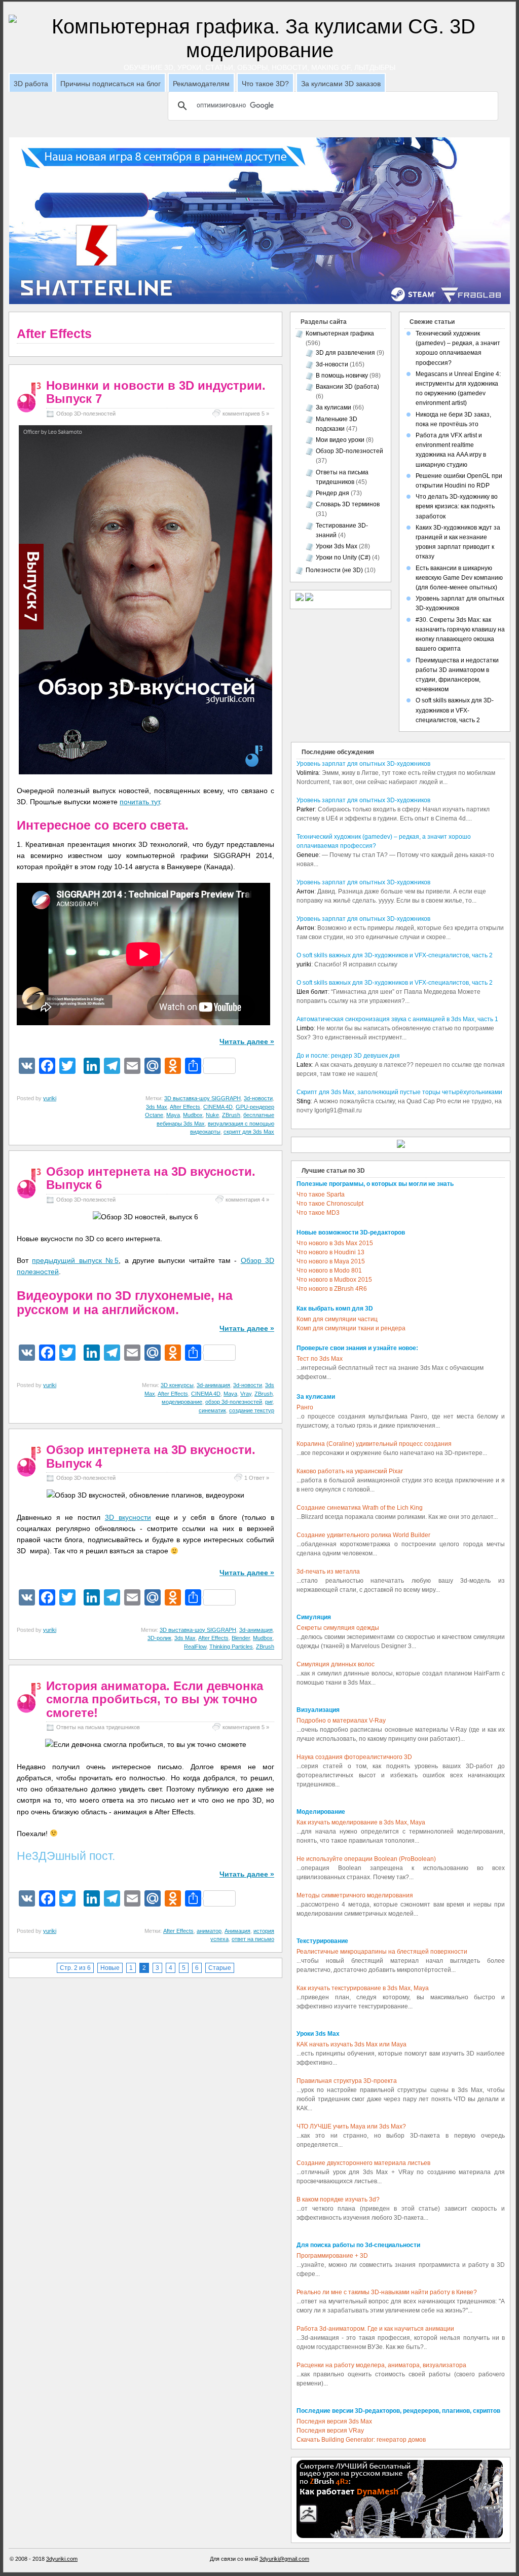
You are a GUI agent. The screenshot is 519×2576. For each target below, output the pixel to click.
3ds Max (157, 1107)
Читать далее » (247, 1041)
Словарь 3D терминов (348, 504)
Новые (110, 1968)
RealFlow (195, 1647)
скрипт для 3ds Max (249, 1132)
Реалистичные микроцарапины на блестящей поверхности (382, 1952)
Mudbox (193, 1115)
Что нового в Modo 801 (329, 1271)
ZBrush (231, 1115)
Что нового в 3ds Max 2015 (335, 1243)
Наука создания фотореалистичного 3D (354, 1757)
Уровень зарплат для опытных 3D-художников (363, 764)
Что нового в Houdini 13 (330, 1252)
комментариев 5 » (246, 414)
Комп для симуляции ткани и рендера (351, 1328)
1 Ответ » (257, 1478)
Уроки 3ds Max (337, 546)
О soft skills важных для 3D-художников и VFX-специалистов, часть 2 (455, 710)
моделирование (182, 1402)
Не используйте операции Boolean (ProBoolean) (366, 1859)
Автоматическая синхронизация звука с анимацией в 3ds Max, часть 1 (397, 1019)
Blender (241, 1638)
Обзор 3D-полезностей (86, 414)
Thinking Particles (231, 1647)
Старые (220, 1968)
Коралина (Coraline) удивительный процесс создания (374, 1444)
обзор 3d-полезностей (234, 1402)
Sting (304, 1101)
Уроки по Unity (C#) (343, 557)
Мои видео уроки (340, 440)
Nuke (212, 1115)
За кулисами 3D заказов (341, 84)
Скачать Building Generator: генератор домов (361, 2440)
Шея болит (312, 992)
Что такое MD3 (318, 1213)
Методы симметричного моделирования (355, 1895)
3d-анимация (213, 1385)
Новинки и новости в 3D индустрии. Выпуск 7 (156, 392)
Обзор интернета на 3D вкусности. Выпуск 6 (151, 1178)
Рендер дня (332, 493)
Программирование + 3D (332, 2256)
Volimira (308, 773)
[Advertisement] (259, 134)
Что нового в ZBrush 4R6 (332, 1289)
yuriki (50, 1098)
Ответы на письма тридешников (98, 1727)
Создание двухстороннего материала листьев (363, 2163)
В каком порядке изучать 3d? (338, 2199)
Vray (246, 1394)
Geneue (308, 855)
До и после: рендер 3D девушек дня (348, 1056)
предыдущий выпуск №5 (75, 1260)
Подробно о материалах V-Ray (341, 1721)
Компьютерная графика (340, 333)
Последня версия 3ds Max (334, 2421)
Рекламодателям (201, 84)
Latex (304, 1065)
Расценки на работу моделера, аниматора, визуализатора (381, 2365)
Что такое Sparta (321, 1194)
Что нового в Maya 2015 (331, 1261)
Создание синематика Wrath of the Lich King (360, 1508)
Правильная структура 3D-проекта (347, 2081)
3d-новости (258, 1098)
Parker (306, 809)
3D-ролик (159, 1638)
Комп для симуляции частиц (337, 1319)
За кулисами (333, 407)
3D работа (31, 84)
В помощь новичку (342, 376)
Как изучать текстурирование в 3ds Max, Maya (363, 1988)
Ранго (305, 1407)
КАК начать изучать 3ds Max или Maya (351, 2044)
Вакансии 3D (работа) (347, 387)
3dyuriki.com (62, 2559)
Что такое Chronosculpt (330, 1204)
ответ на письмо (253, 1939)
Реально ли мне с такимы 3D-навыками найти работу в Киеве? (387, 2292)
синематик (212, 1410)
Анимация (237, 1931)
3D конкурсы (177, 1385)
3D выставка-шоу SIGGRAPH (202, 1098)
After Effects (185, 1107)
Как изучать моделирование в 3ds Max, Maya (361, 1822)
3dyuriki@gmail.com (284, 2559)
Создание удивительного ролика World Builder (363, 1535)
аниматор (209, 1931)
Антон (305, 891)
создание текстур (252, 1410)
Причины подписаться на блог (110, 84)
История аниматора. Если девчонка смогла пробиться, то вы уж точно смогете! (155, 1699)
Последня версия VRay (330, 2431)
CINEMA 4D (218, 1107)
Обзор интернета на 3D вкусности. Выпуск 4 (151, 1456)
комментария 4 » (247, 1200)
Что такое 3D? (265, 84)
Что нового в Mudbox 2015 (334, 1280)
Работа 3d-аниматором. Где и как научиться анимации (375, 2329)
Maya (173, 1115)
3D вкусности (128, 1517)
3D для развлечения (345, 353)
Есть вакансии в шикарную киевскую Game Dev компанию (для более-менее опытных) (459, 578)
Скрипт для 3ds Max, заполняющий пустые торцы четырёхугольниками (399, 1092)
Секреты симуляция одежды (338, 1628)
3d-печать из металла (328, 1572)
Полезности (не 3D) (334, 570)
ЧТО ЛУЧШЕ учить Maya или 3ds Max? (351, 2126)
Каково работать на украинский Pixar (350, 1471)
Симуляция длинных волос (336, 1664)
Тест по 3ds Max (320, 1359)
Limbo (305, 1028)
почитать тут (140, 802)
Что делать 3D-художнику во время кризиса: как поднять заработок (457, 506)
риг (269, 1402)
